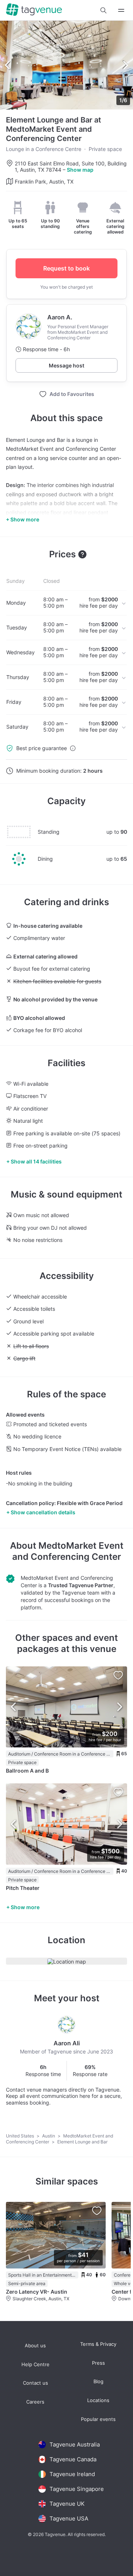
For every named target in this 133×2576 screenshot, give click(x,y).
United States (21, 2136)
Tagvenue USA (69, 2518)
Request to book (66, 268)
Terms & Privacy (98, 2344)
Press (98, 2363)
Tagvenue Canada (73, 2459)
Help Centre (35, 2365)
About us (35, 2346)
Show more (25, 1907)
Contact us (35, 2383)
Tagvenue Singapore (77, 2489)
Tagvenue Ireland (72, 2474)
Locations (98, 2400)
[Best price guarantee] (73, 748)
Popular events (98, 2419)
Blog (98, 2382)
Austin (49, 2136)
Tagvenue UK (67, 2504)
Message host (66, 365)
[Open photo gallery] (66, 65)
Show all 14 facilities (36, 1161)
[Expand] (121, 10)
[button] (103, 10)
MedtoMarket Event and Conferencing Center (68, 1551)
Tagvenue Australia (75, 2444)
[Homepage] (34, 10)
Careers (35, 2402)
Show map (80, 170)
